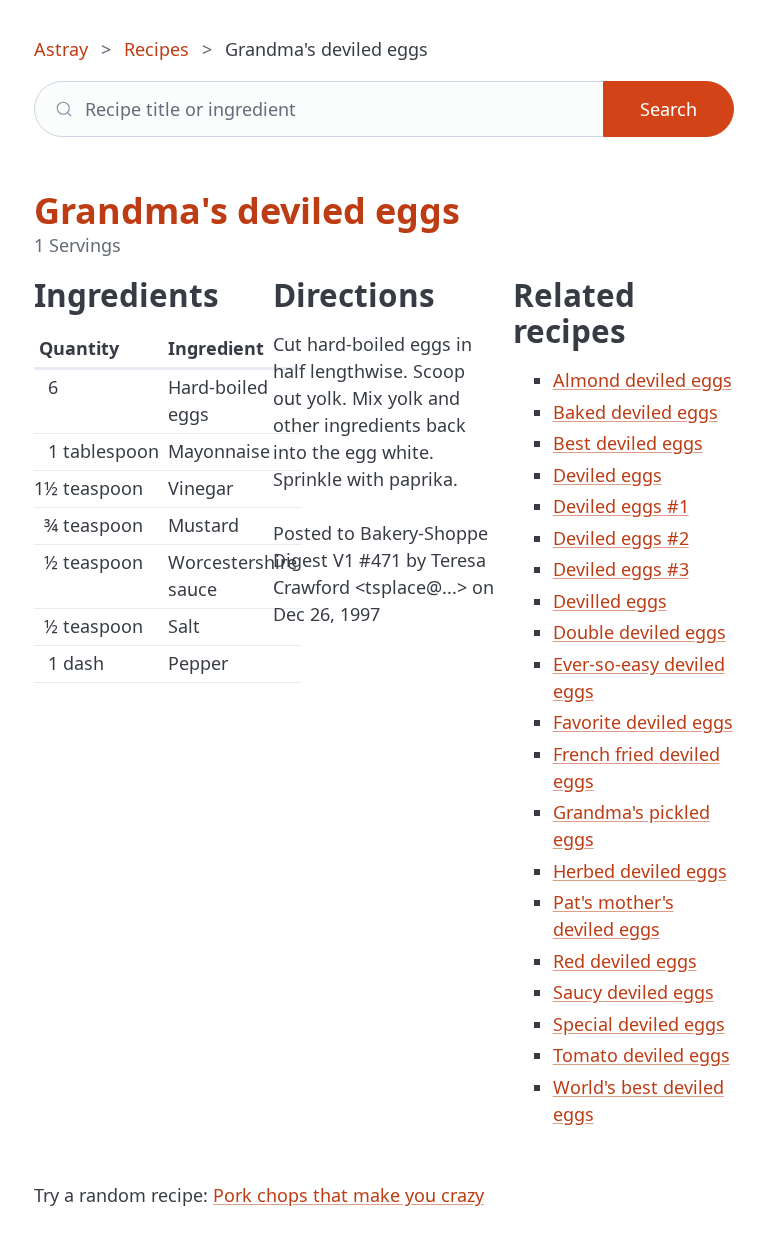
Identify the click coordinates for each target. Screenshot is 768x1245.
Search (668, 109)
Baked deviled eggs (635, 412)
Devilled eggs (610, 601)
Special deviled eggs (639, 1024)
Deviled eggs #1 (621, 506)
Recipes (156, 49)
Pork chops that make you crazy (348, 1195)
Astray (61, 49)
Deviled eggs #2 (621, 538)
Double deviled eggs (639, 632)
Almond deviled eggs (642, 380)
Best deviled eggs (628, 443)
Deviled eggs (607, 475)
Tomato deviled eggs (641, 1055)
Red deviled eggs (625, 961)
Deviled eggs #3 (621, 569)
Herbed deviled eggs (640, 871)
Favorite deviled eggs (643, 722)
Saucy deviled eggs (633, 992)
